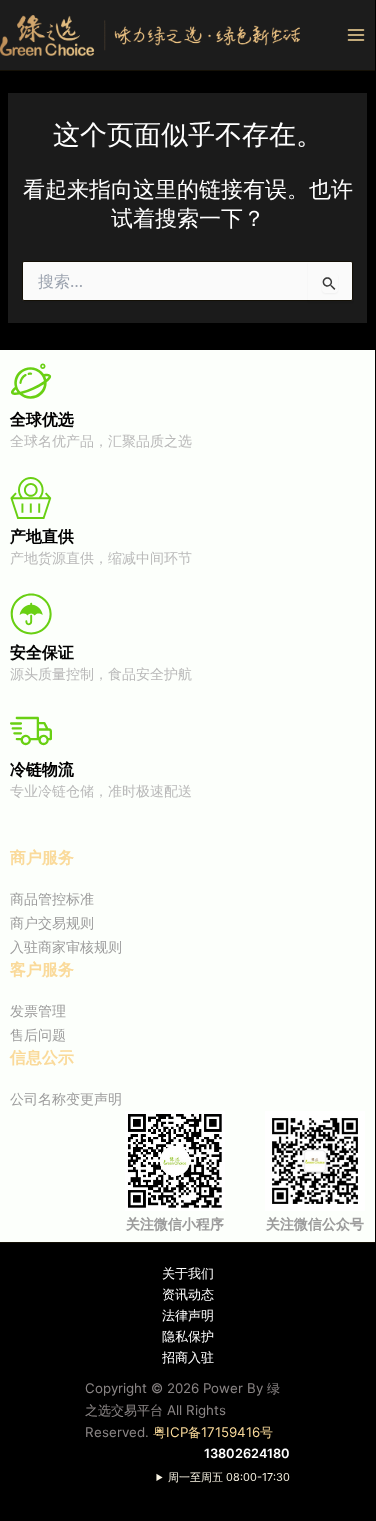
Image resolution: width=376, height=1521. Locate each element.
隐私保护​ (188, 1336)
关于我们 (188, 1273)
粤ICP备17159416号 (213, 1432)
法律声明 (188, 1315)
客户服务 (42, 969)
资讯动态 (188, 1294)
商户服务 (42, 857)
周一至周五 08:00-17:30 (229, 1477)
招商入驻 (188, 1357)
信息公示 (42, 1057)
